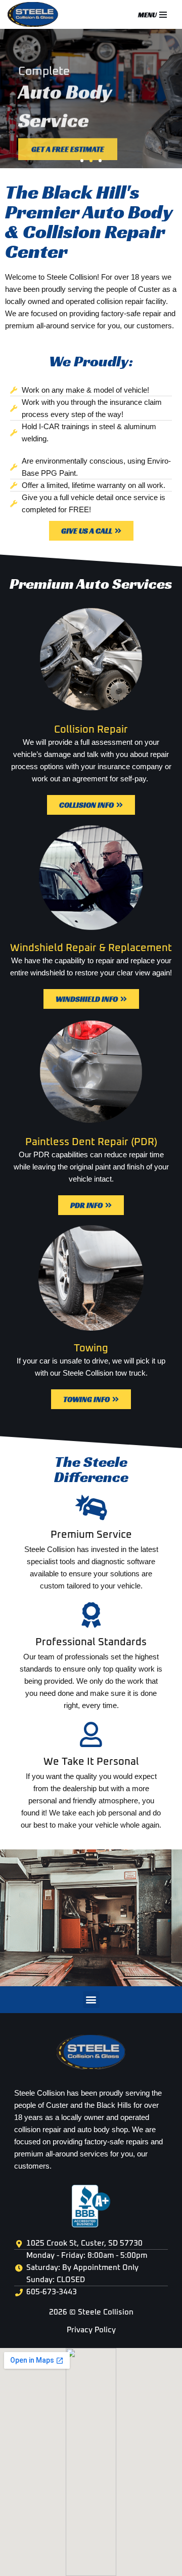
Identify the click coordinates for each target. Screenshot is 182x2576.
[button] (82, 161)
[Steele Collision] (35, 14)
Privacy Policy (91, 2330)
